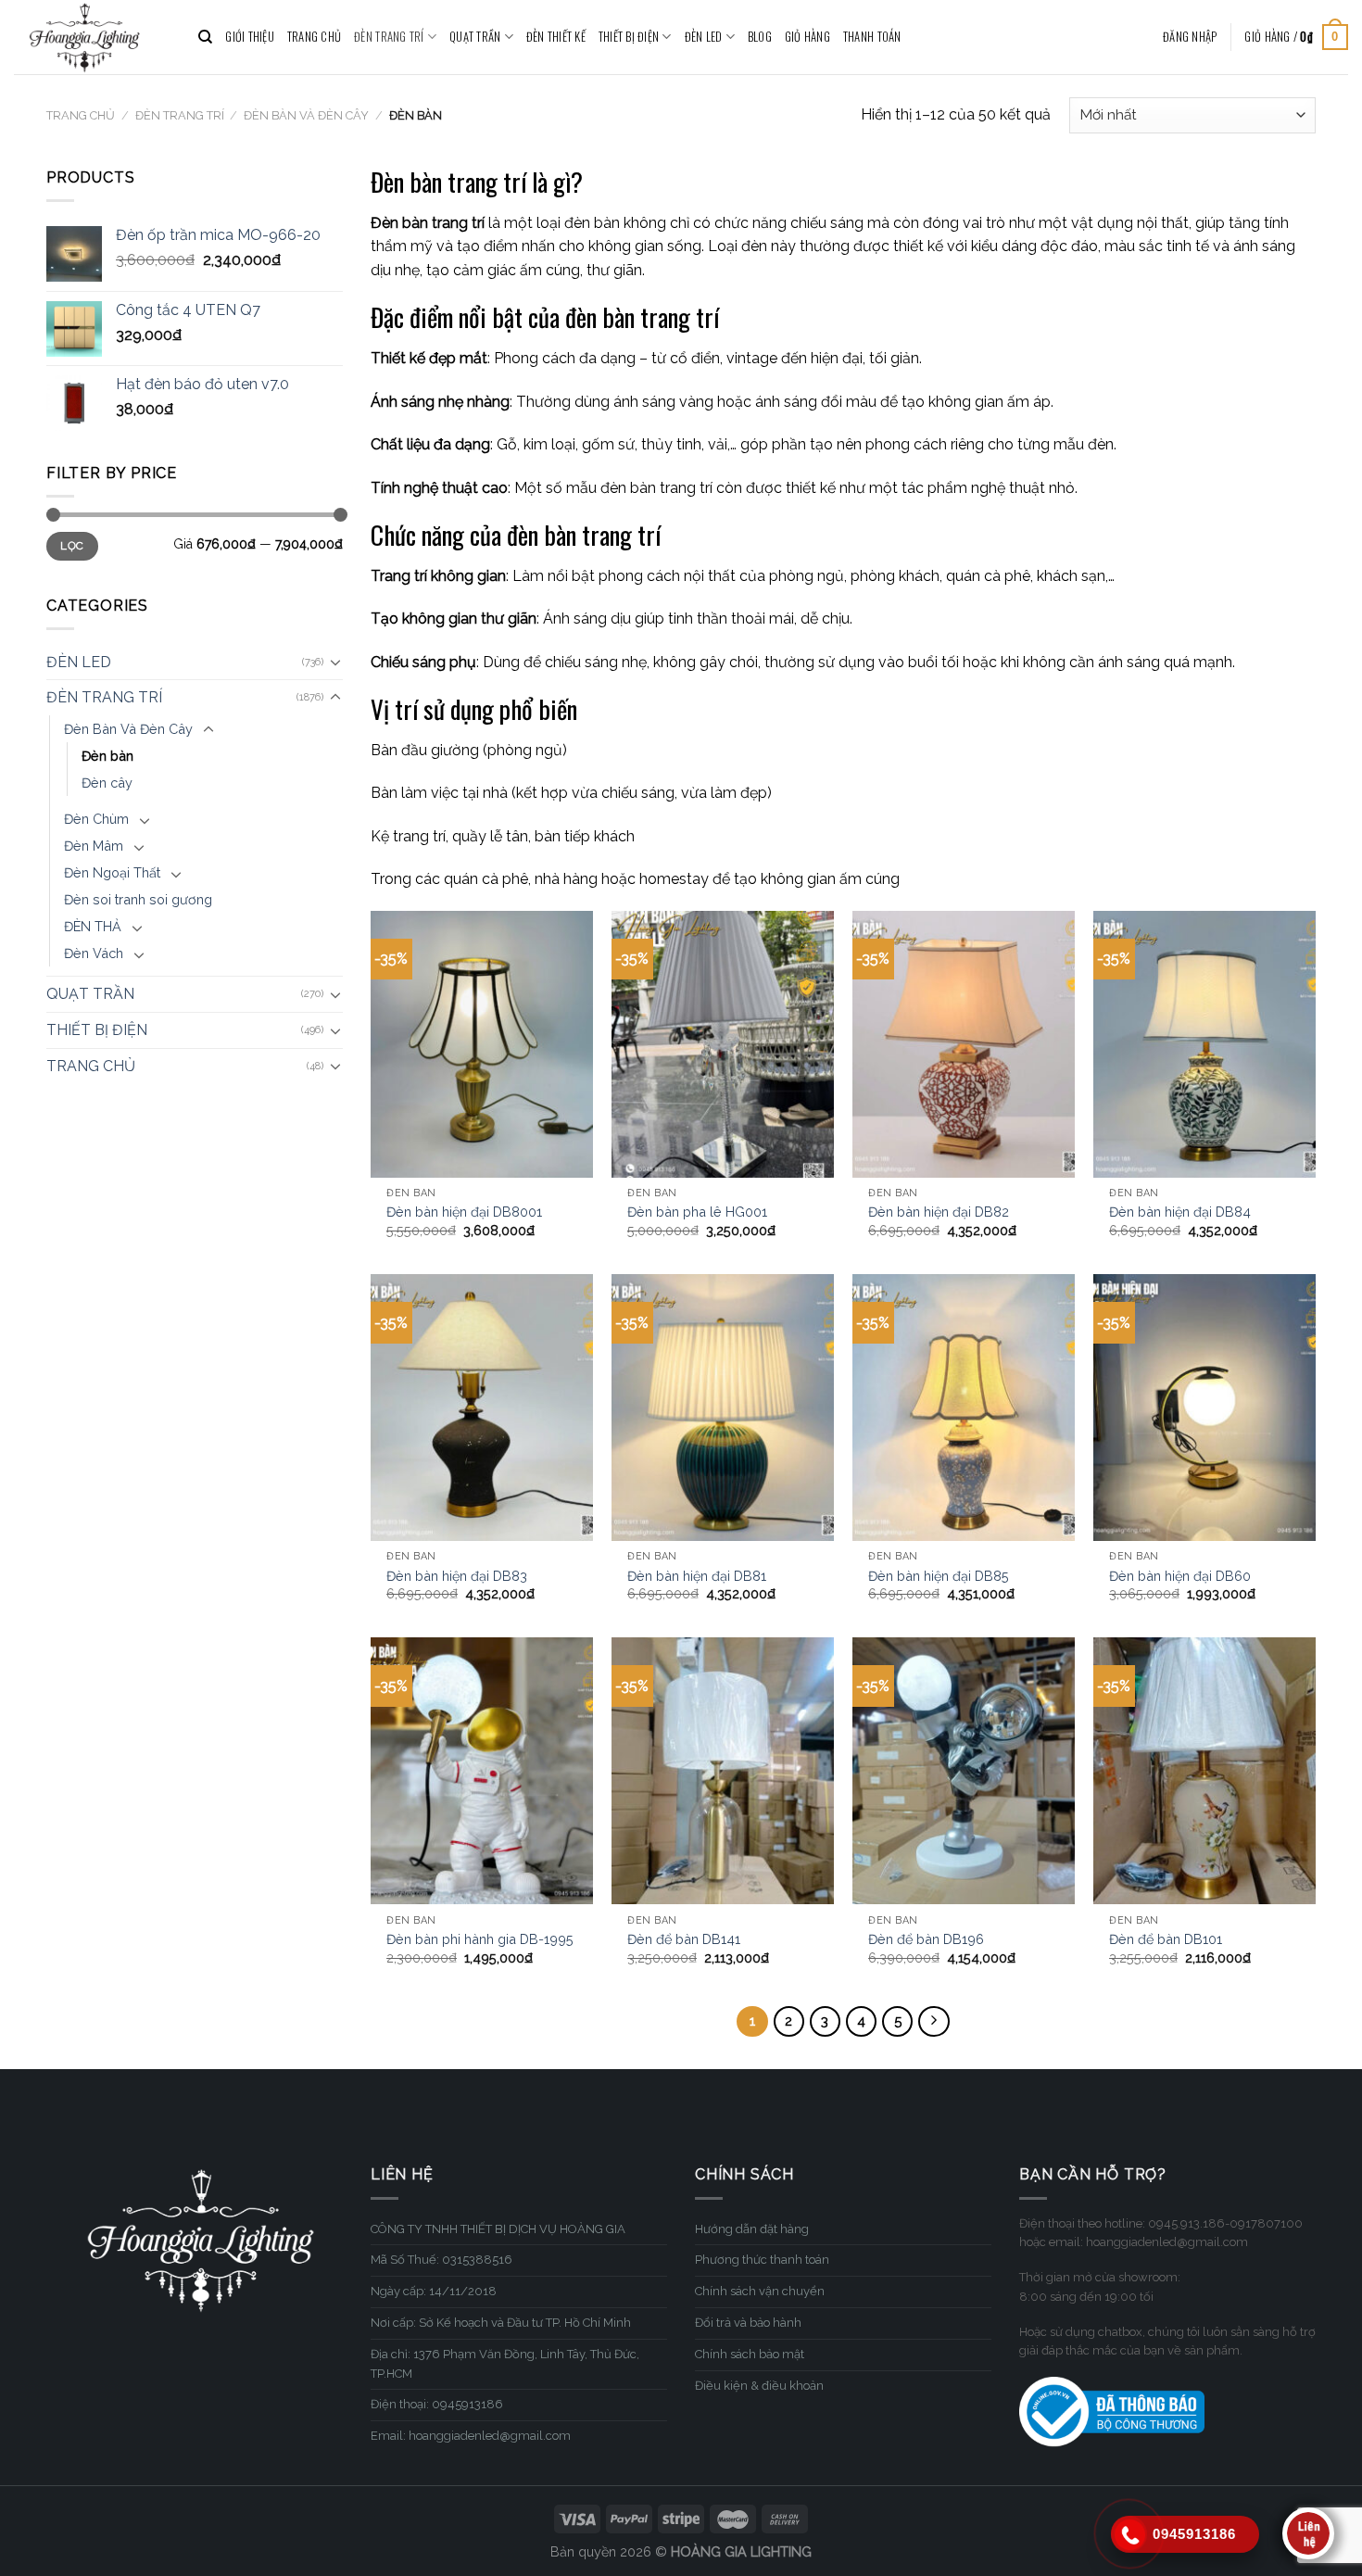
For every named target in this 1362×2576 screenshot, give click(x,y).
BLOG (760, 37)
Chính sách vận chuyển (760, 2291)
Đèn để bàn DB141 (684, 1939)
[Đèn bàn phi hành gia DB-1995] (482, 1771)
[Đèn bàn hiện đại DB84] (1204, 1044)
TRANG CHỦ (314, 37)
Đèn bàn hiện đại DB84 (1180, 1212)
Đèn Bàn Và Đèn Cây (306, 115)
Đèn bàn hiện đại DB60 (1180, 1576)
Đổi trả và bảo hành (748, 2323)
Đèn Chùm (96, 819)
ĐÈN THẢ (93, 926)
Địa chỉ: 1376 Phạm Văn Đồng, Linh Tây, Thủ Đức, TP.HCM (505, 2364)
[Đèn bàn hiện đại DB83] (482, 1408)
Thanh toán (872, 37)
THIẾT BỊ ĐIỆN (629, 37)
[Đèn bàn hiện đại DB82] (964, 1044)
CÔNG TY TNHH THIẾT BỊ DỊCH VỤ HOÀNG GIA (498, 2229)
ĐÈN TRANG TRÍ (389, 37)
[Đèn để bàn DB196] (964, 1771)
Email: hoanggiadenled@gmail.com (471, 2436)
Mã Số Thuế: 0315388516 (441, 2260)
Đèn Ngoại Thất (112, 872)
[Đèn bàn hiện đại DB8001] (482, 1044)
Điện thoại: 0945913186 (437, 2404)
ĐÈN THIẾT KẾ (556, 37)
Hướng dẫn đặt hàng (752, 2229)
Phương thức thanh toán (762, 2260)
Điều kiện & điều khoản (759, 2386)
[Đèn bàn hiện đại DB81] (723, 1408)
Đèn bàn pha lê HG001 (697, 1212)
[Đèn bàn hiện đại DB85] (964, 1408)
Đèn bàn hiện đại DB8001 (464, 1212)
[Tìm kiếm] (205, 37)
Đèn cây (107, 783)
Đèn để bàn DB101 (1166, 1939)
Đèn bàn (107, 756)
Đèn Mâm (94, 846)
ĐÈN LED (704, 37)
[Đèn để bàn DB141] (723, 1771)
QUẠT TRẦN (475, 37)
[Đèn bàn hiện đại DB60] (1204, 1408)
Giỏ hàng (807, 37)
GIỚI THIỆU (250, 37)
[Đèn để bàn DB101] (1204, 1771)
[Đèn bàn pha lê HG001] (723, 1044)
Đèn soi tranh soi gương (138, 899)
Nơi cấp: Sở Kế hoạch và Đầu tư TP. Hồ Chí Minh (501, 2323)
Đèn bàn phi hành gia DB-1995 (480, 1939)
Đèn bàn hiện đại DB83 (457, 1576)
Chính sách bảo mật (750, 2354)
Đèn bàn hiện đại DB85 (939, 1576)
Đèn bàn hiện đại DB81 (697, 1576)
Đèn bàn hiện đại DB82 (939, 1212)
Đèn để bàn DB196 (926, 1939)
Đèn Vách (94, 953)
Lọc (72, 546)
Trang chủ (81, 115)
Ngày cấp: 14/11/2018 (434, 2291)
